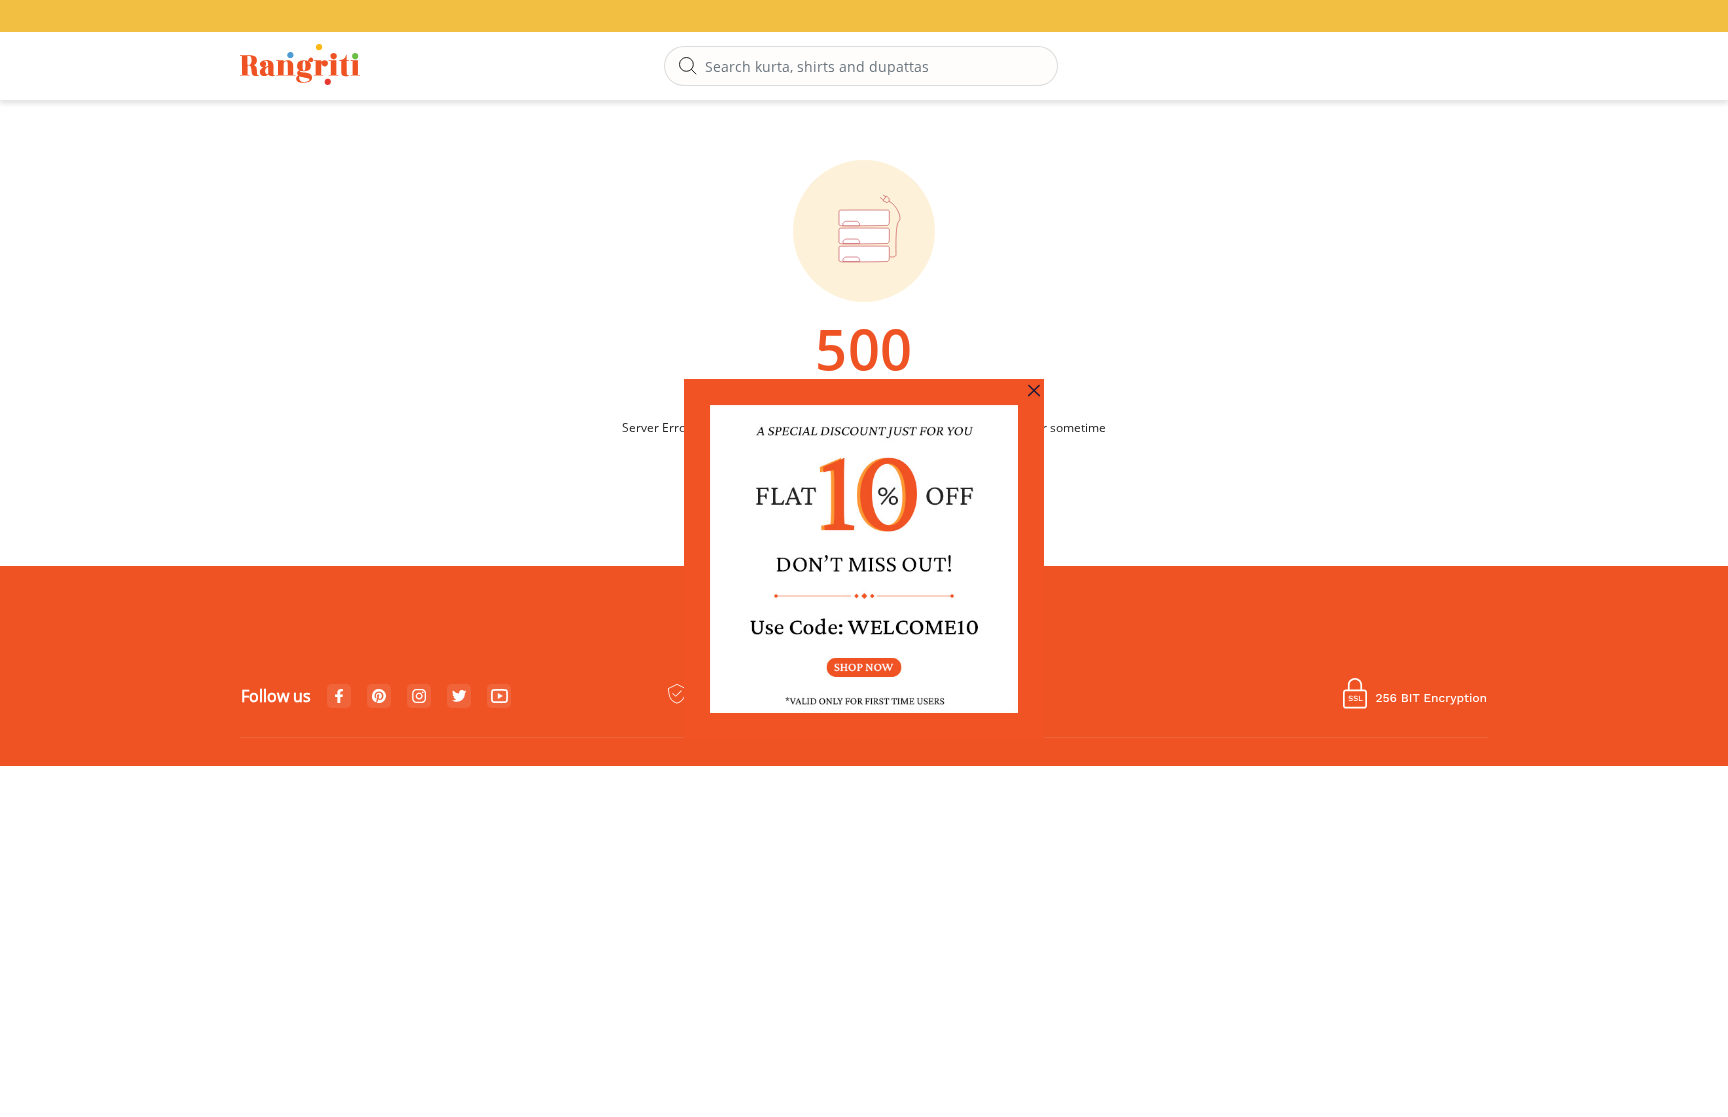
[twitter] (459, 696)
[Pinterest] (379, 697)
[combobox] (861, 66)
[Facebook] (339, 697)
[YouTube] (499, 697)
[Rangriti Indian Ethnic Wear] (300, 66)
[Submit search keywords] (688, 67)
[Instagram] (419, 697)
